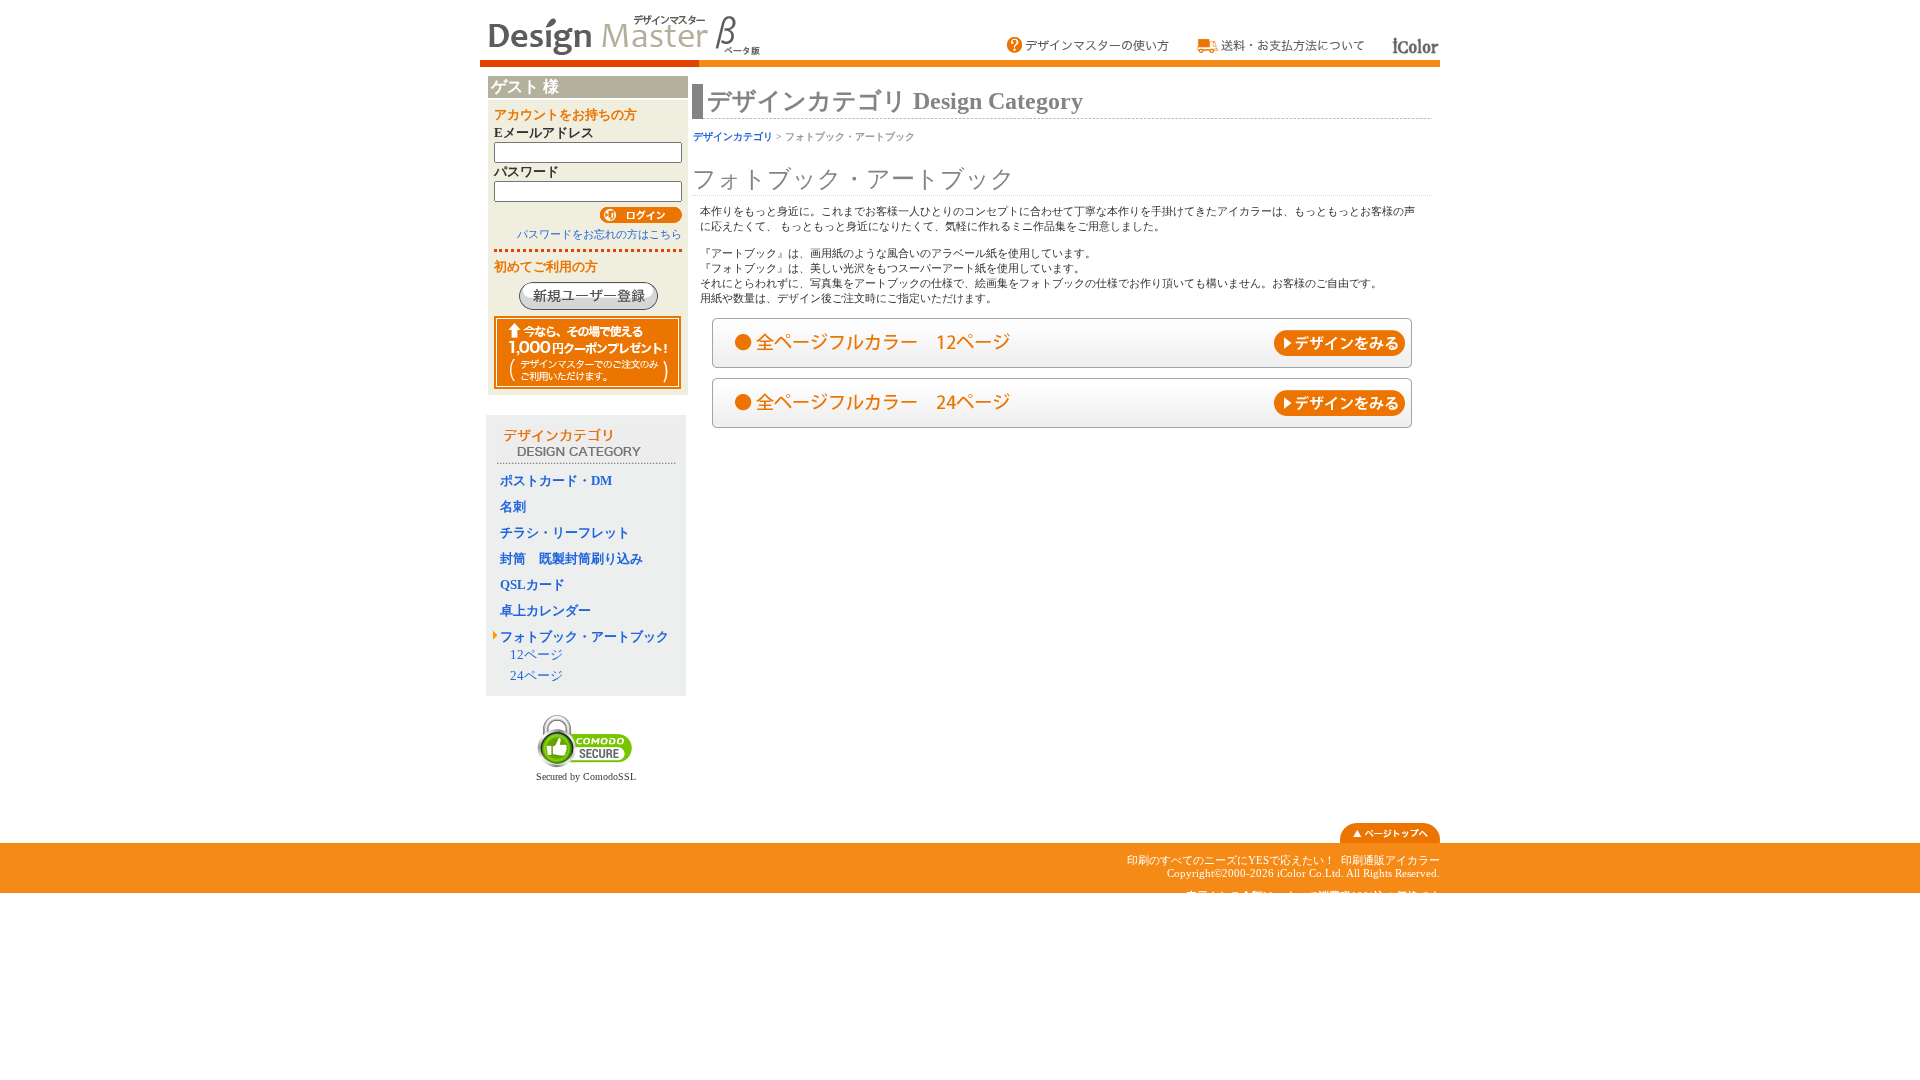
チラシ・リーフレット (565, 532)
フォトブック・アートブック (584, 636)
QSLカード (532, 584)
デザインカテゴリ (733, 136)
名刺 (513, 506)
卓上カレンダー (545, 610)
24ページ (536, 675)
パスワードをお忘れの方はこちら (599, 234)
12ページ (536, 654)
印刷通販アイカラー (1390, 860)
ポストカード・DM (556, 480)
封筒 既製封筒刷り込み (578, 558)
